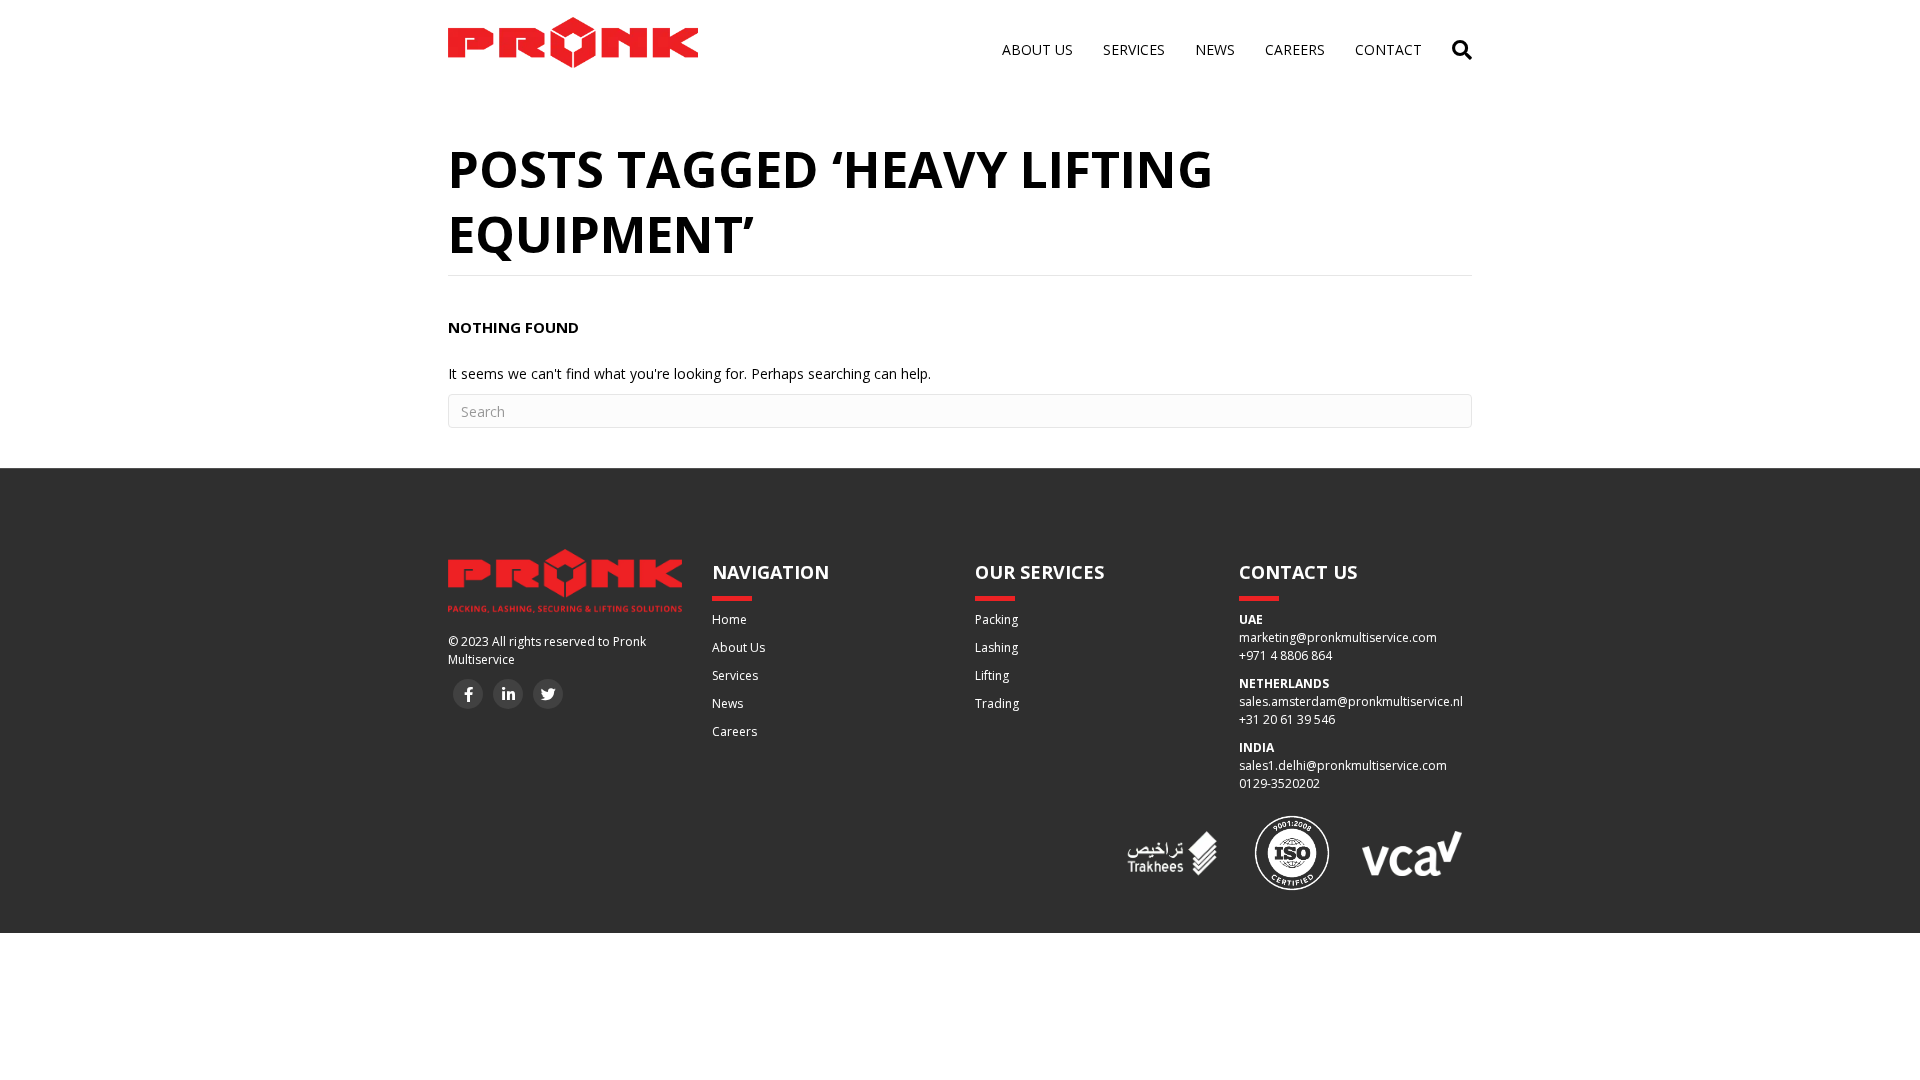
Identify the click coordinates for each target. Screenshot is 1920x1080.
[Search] (1454, 50)
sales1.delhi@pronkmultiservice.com (1343, 765)
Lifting (992, 675)
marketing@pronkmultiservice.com (1338, 637)
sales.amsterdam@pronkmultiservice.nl (1351, 701)
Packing (996, 619)
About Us (738, 647)
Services (1134, 49)
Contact (1388, 49)
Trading (997, 703)
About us (1037, 49)
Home (729, 619)
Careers (1295, 49)
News (1215, 49)
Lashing (996, 647)
